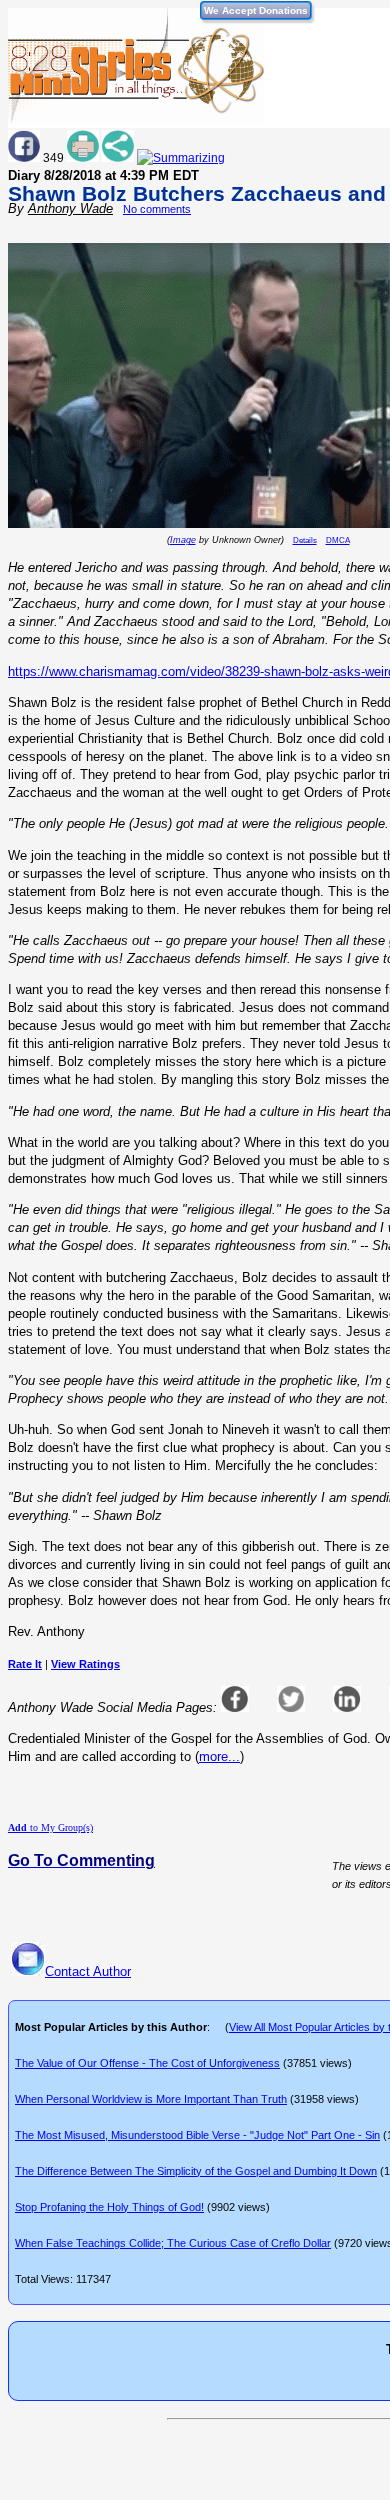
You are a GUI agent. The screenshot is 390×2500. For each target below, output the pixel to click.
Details (305, 540)
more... (219, 1756)
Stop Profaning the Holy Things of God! (109, 2207)
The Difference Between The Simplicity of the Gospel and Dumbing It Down (196, 2171)
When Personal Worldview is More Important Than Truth (151, 2099)
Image (183, 540)
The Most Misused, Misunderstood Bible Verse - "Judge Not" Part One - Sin (197, 2135)
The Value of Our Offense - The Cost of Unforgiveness (147, 2063)
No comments (157, 209)
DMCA (338, 540)
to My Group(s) (50, 1827)
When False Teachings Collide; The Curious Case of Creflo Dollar (173, 2243)
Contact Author (88, 1971)
